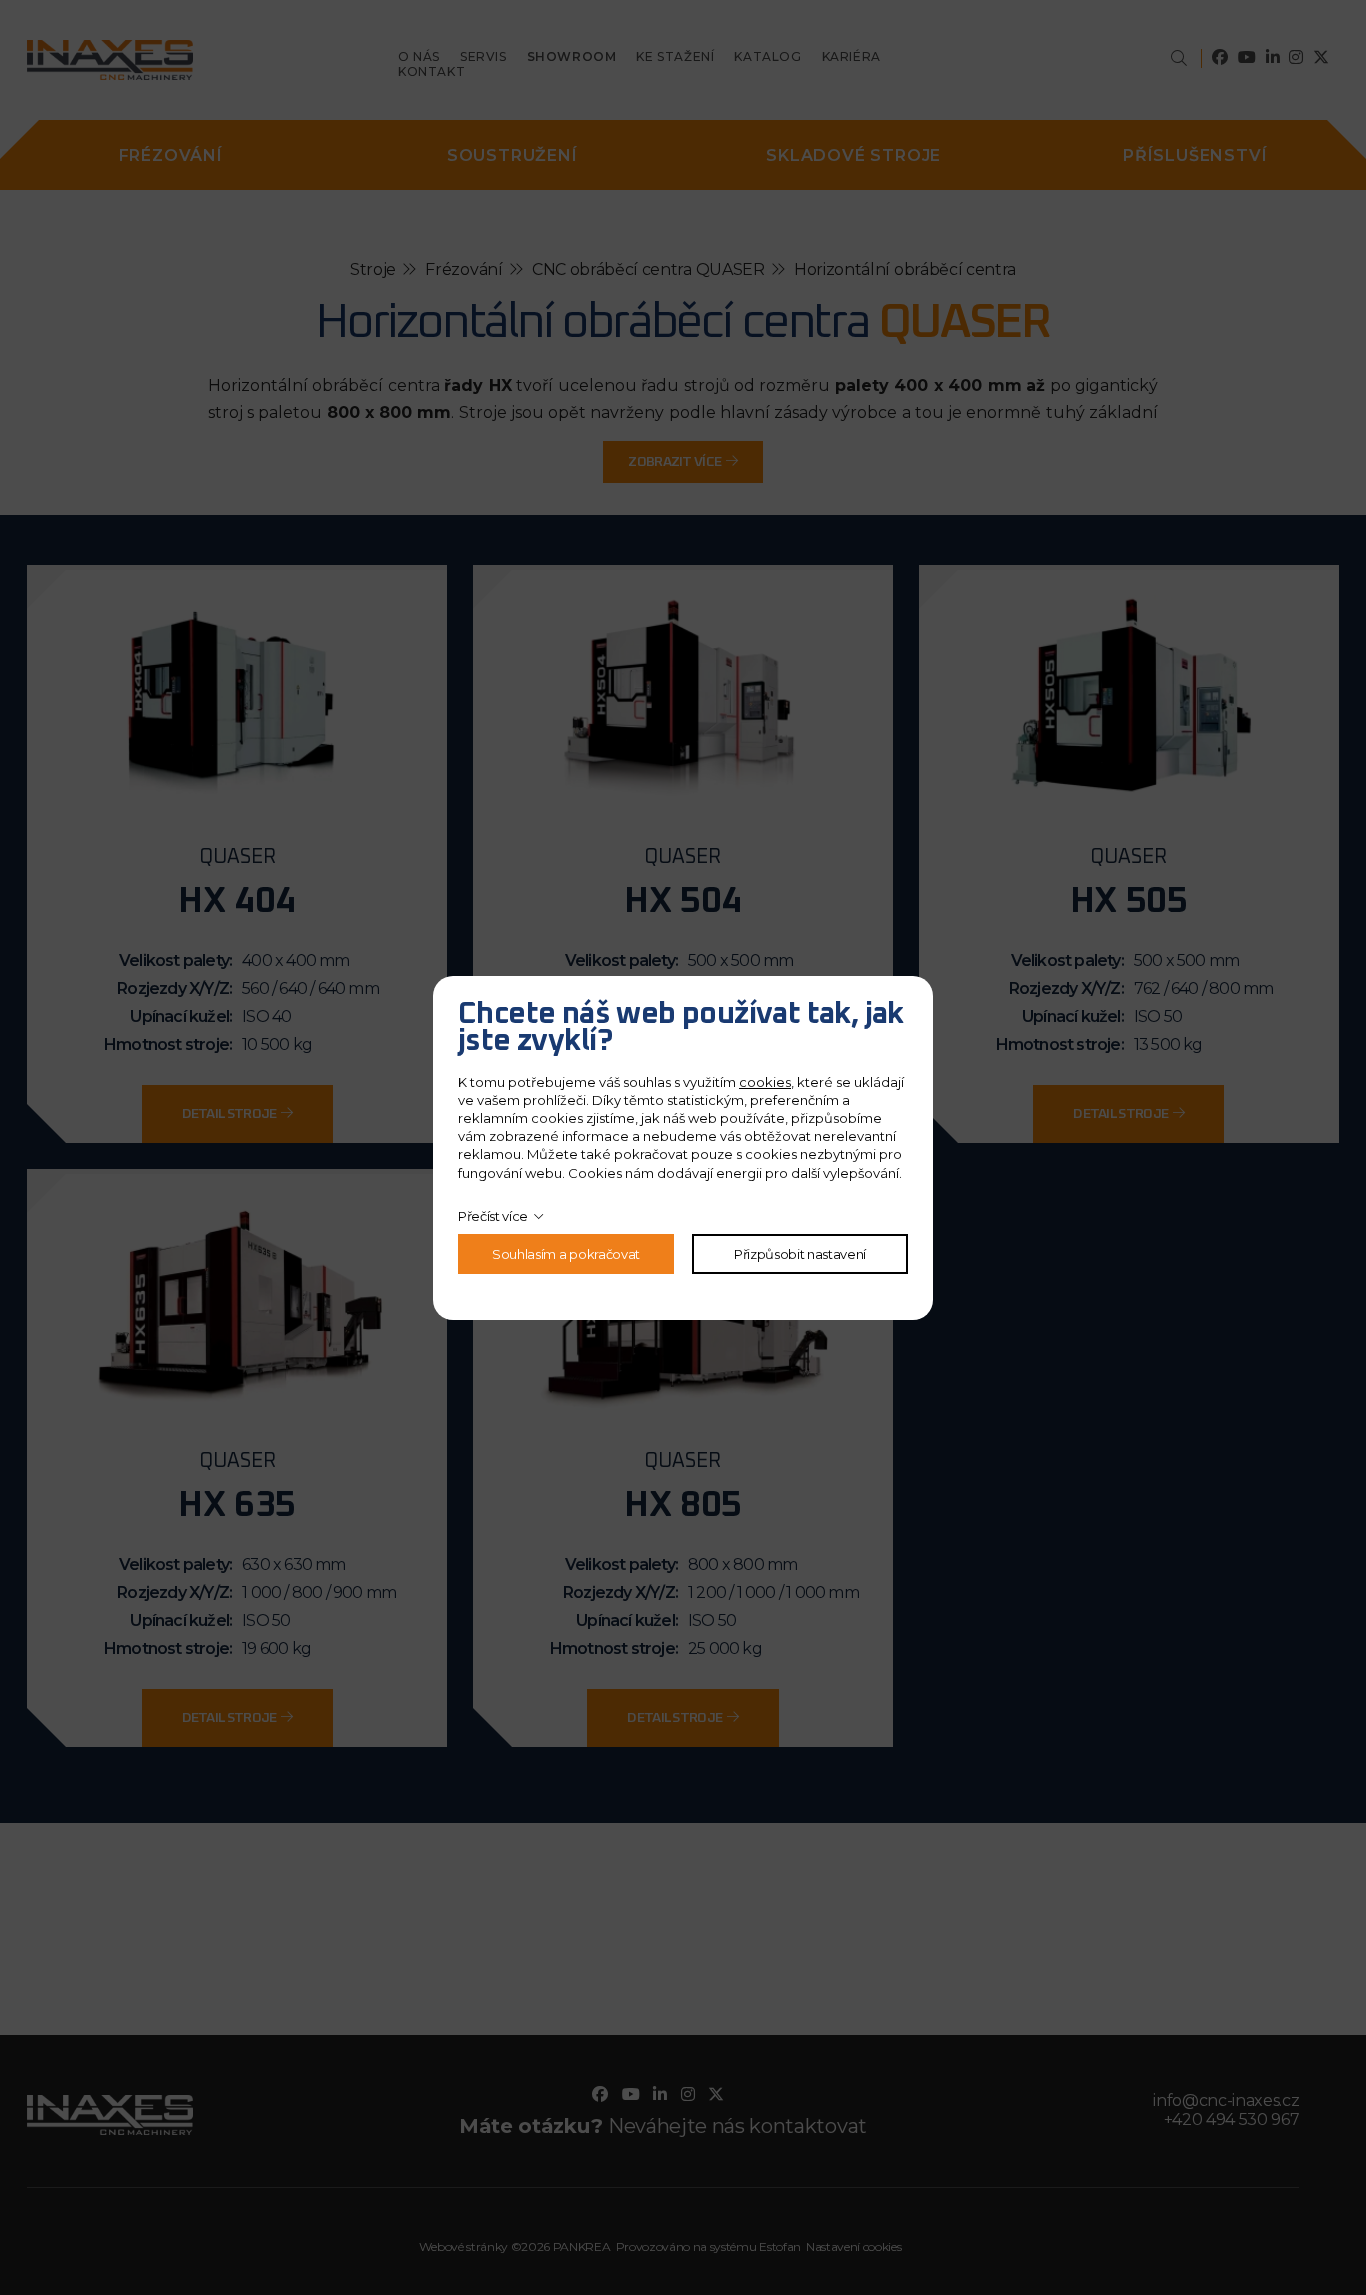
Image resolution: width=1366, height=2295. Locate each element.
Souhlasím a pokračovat (566, 1254)
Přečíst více (493, 1216)
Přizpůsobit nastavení (800, 1254)
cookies (765, 1082)
